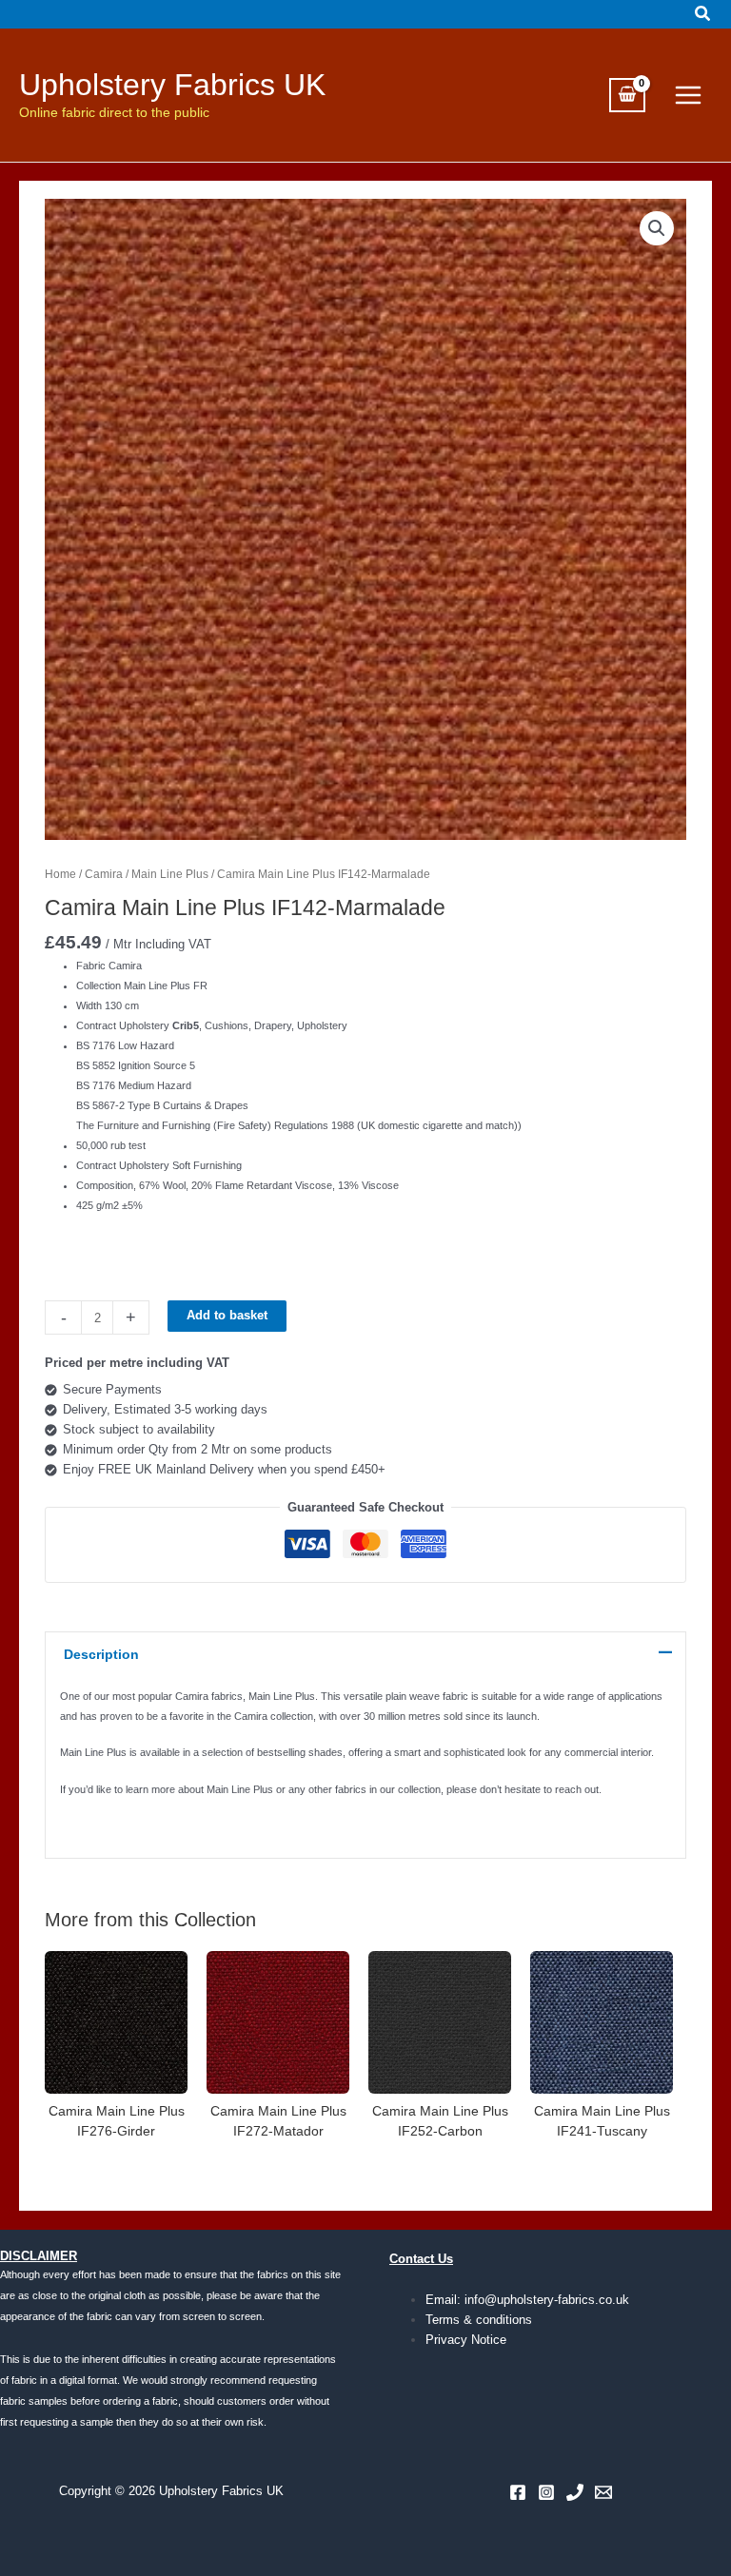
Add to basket (227, 1315)
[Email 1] (603, 2492)
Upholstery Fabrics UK (172, 85)
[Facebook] (518, 2492)
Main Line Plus (170, 874)
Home (60, 874)
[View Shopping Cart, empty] (627, 96)
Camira (104, 874)
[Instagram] (546, 2492)
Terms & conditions (479, 2320)
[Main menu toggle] (688, 95)
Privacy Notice (466, 2340)
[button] (703, 14)
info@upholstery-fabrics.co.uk (547, 2300)
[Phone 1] (575, 2492)
